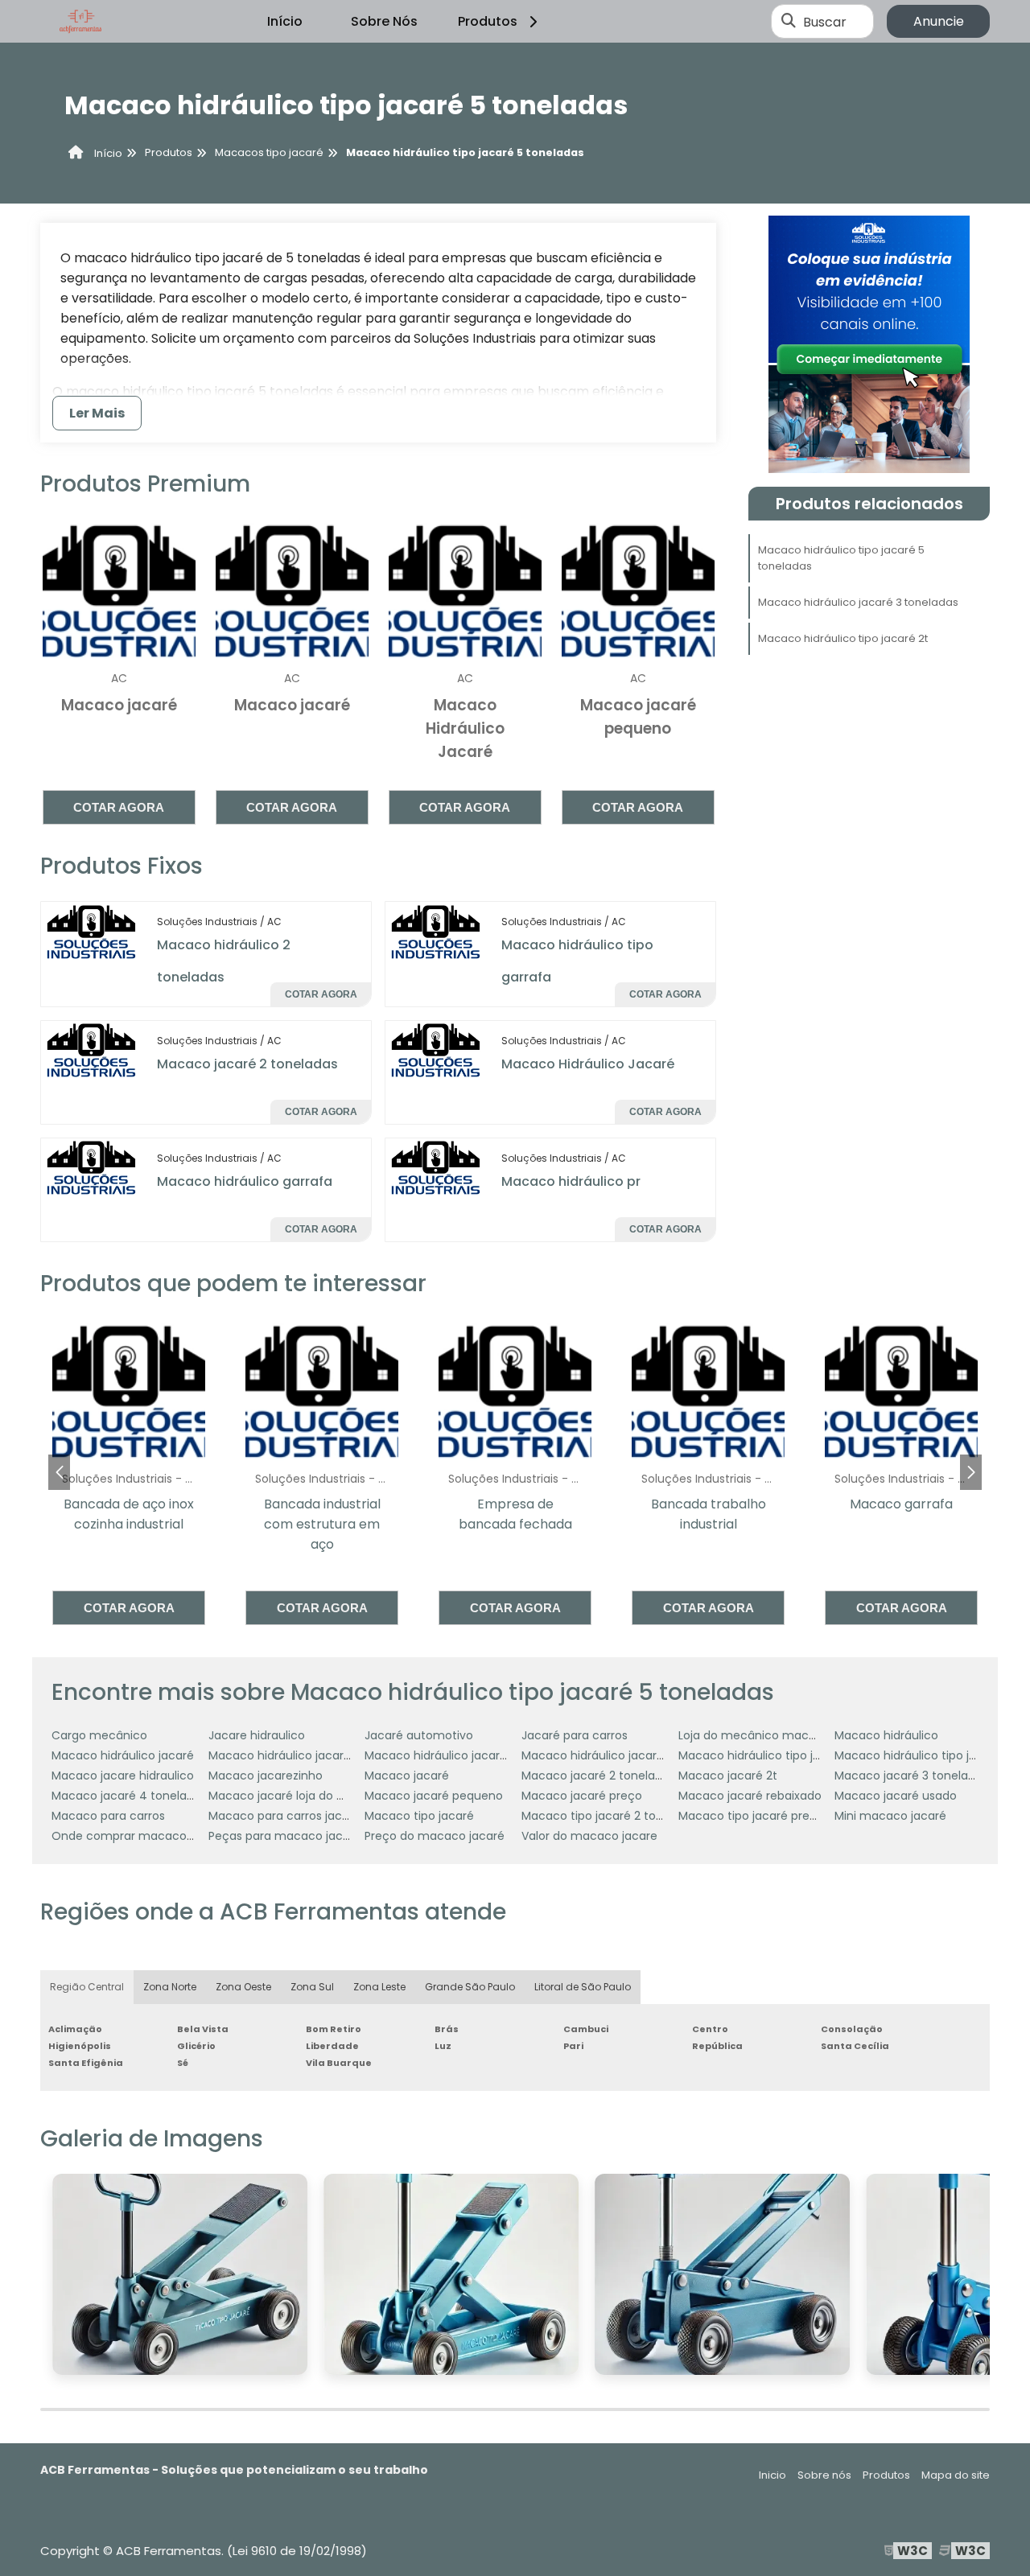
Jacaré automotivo (419, 1735)
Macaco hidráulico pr (571, 1181)
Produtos (488, 21)
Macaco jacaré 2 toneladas (247, 1064)
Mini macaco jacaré (890, 1816)
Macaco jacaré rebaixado (750, 1796)
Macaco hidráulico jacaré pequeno (463, 1755)
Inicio (772, 2475)
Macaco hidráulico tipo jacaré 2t (843, 638)
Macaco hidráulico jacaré (123, 1755)
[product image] (93, 931)
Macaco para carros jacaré (284, 1816)
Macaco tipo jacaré (419, 1816)
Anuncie (939, 21)
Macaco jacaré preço (582, 1796)
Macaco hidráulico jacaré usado (612, 1755)
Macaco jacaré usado (896, 1796)
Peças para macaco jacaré (285, 1836)
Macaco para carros (108, 1816)
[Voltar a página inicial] (80, 22)
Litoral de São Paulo (583, 1987)
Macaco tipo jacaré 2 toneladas (611, 1816)
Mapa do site (956, 2475)
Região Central (87, 1987)
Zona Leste (379, 1987)
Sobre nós (824, 2475)
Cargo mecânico (99, 1735)
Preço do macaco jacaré (435, 1836)
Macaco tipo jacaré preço (751, 1816)
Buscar (825, 21)
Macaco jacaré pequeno (434, 1796)
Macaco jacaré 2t (728, 1776)
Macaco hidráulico (886, 1735)
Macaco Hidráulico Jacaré (588, 1064)
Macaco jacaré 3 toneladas (911, 1776)
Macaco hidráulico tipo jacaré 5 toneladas (841, 558)
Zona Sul (312, 1987)
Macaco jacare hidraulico (123, 1776)
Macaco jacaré (407, 1776)
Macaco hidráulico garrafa (245, 1181)
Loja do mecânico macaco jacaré (774, 1735)
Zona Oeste (243, 1987)
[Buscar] (789, 22)
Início (285, 21)
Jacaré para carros (575, 1735)
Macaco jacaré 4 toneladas (129, 1796)
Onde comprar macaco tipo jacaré (151, 1836)
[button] (971, 1472)
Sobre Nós (384, 21)
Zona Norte (170, 1987)
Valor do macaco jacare (589, 1836)
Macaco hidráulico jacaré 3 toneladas (858, 602)
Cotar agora (119, 807)
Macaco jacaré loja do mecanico (301, 1796)
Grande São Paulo (470, 1987)
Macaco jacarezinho (266, 1776)
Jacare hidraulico (257, 1735)
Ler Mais (97, 413)
